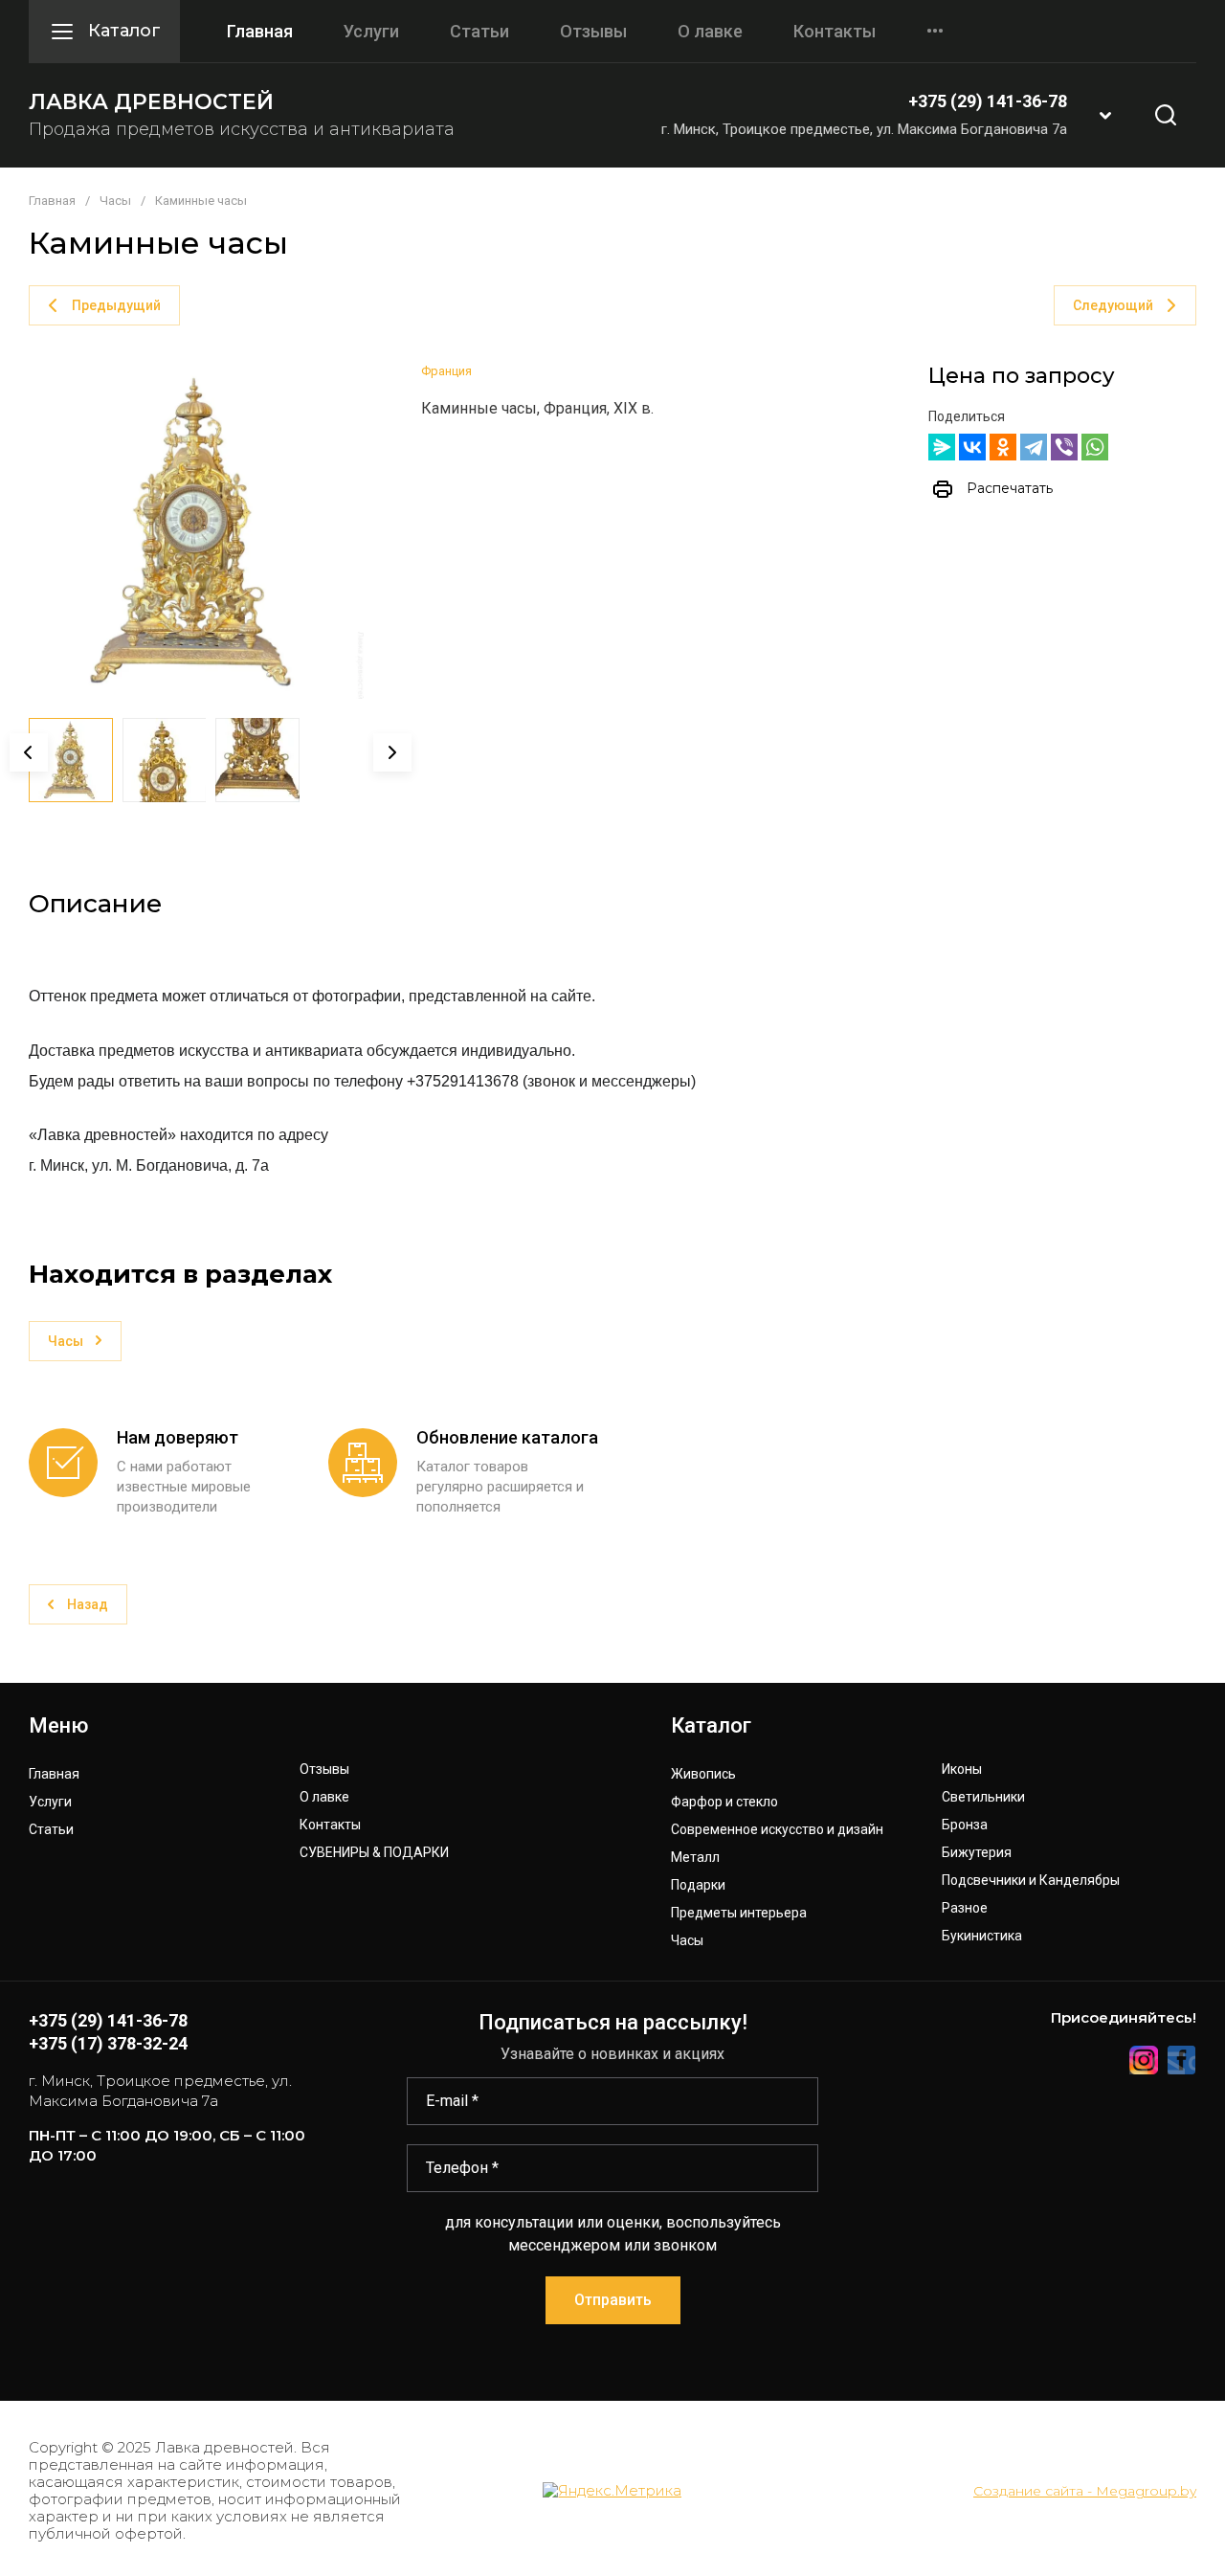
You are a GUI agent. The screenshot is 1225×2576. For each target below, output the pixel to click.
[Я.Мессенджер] (942, 447)
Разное (965, 1908)
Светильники (983, 1797)
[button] (1105, 115)
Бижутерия (977, 1853)
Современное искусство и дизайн (777, 1830)
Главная (260, 32)
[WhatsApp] (1095, 447)
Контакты (835, 32)
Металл (695, 1858)
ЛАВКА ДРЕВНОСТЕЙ (151, 102)
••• (935, 32)
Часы (115, 201)
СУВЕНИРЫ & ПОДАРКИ (374, 1853)
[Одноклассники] (1003, 447)
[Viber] (1064, 447)
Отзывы (593, 32)
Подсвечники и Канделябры (1031, 1881)
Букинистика (982, 1936)
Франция (446, 371)
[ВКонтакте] (972, 447)
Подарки (698, 1885)
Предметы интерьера (739, 1913)
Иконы (962, 1770)
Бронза (965, 1825)
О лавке (710, 32)
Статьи (479, 32)
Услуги (371, 32)
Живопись (703, 1774)
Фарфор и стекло (724, 1802)
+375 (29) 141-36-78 (988, 101)
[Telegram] (1034, 447)
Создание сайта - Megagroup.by (1085, 2491)
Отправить (613, 2300)
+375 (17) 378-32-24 (108, 2043)
